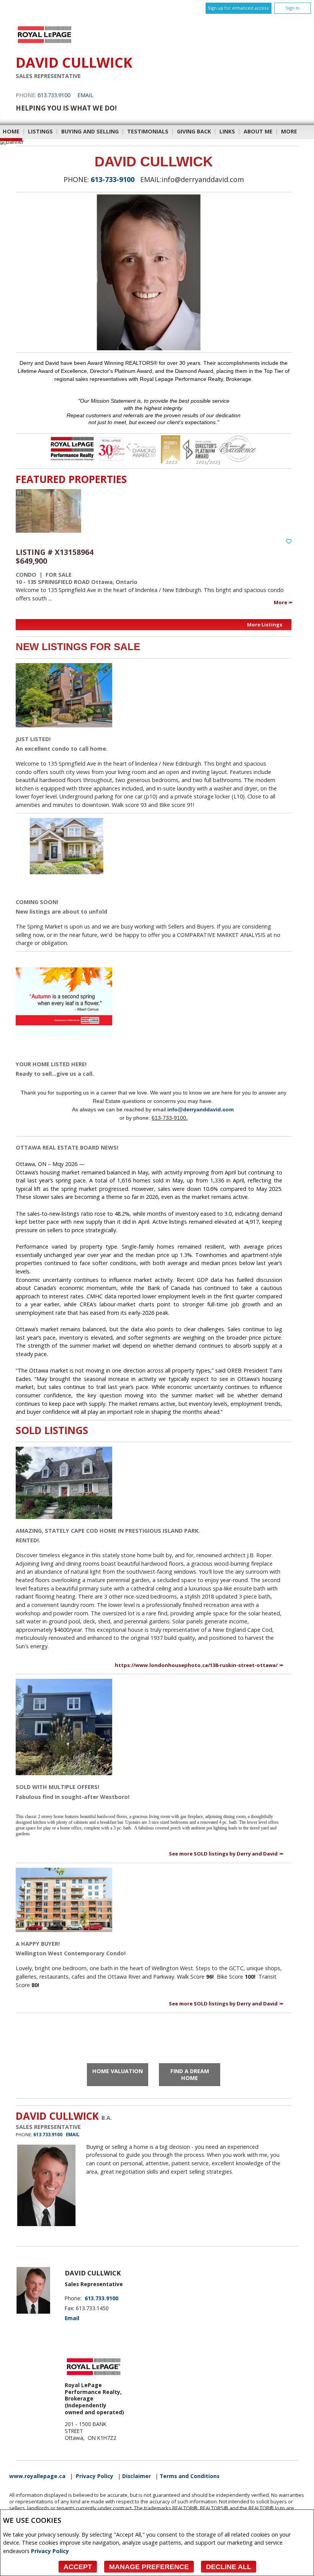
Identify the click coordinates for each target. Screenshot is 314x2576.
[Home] (44, 43)
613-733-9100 (113, 179)
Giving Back (194, 131)
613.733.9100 (54, 95)
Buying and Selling (90, 131)
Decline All (229, 2567)
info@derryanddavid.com (200, 1109)
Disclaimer (137, 2476)
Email (85, 95)
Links (227, 131)
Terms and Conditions (190, 2476)
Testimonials (148, 131)
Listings (40, 131)
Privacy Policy (50, 2551)
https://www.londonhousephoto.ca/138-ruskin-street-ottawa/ (196, 1665)
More (281, 602)
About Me (258, 131)
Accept (78, 2567)
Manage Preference (149, 2567)
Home (11, 131)
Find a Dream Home (190, 2075)
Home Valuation (118, 2071)
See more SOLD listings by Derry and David (223, 1854)
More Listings (265, 624)
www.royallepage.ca (37, 2476)
